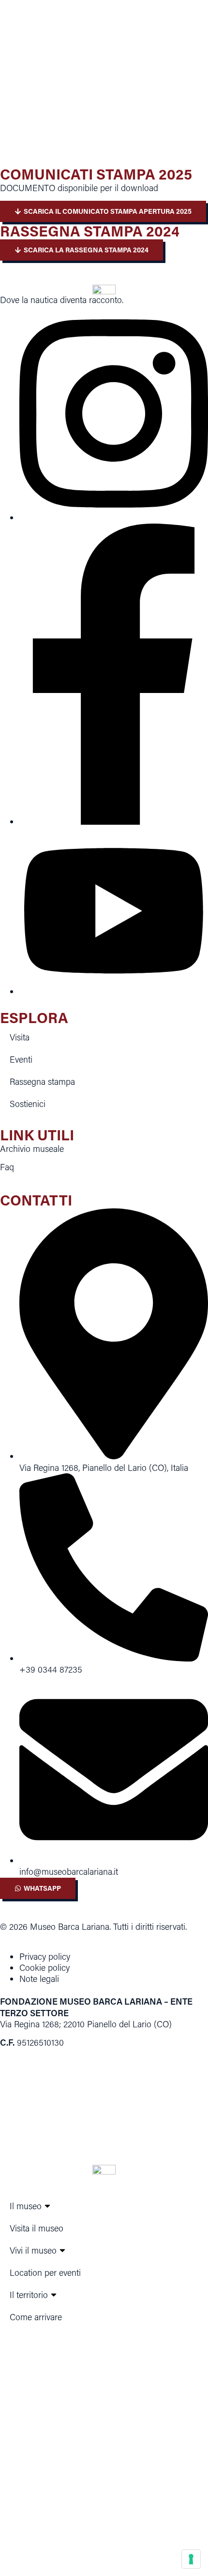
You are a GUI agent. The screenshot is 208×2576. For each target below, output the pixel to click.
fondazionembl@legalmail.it (97, 2505)
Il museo (26, 2206)
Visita (20, 1037)
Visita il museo (37, 2228)
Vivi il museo (33, 2250)
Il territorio (29, 2295)
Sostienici (28, 1104)
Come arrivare (36, 2317)
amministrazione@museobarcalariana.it (97, 2527)
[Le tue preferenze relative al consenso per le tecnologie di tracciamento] (191, 2559)
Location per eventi (45, 2272)
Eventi (21, 1059)
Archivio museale (32, 1149)
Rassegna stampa (42, 1081)
